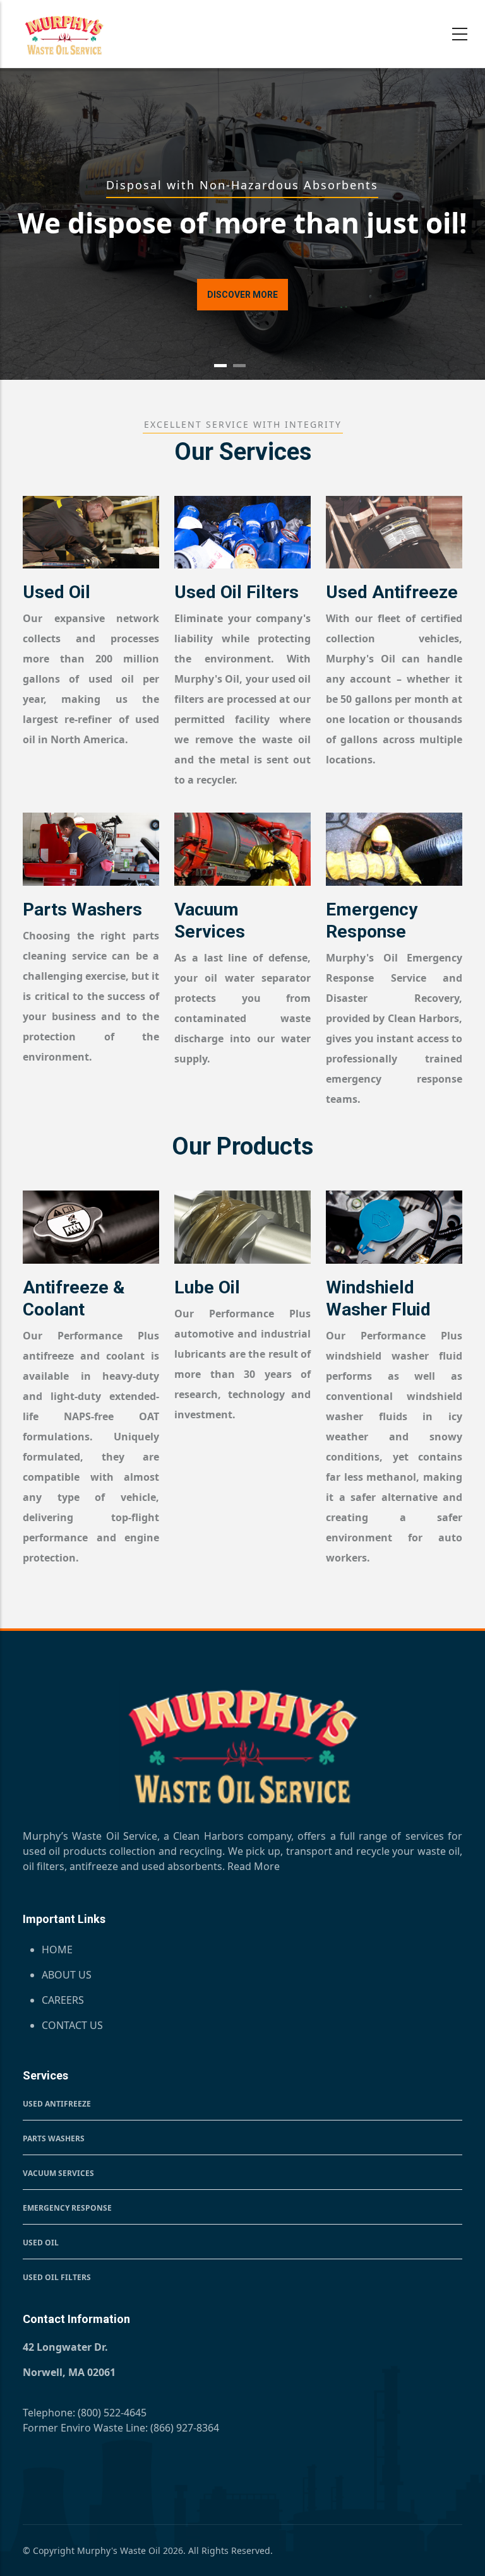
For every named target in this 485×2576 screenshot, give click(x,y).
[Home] (64, 35)
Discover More (242, 295)
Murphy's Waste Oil (119, 2550)
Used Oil (57, 592)
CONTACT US (72, 2025)
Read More (254, 1866)
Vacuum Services (58, 2173)
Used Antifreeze (392, 592)
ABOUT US (67, 1975)
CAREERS (63, 2000)
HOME (57, 1950)
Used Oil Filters (237, 592)
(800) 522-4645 (112, 2413)
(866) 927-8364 (185, 2428)
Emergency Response (67, 2208)
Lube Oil (207, 1287)
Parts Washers (82, 909)
